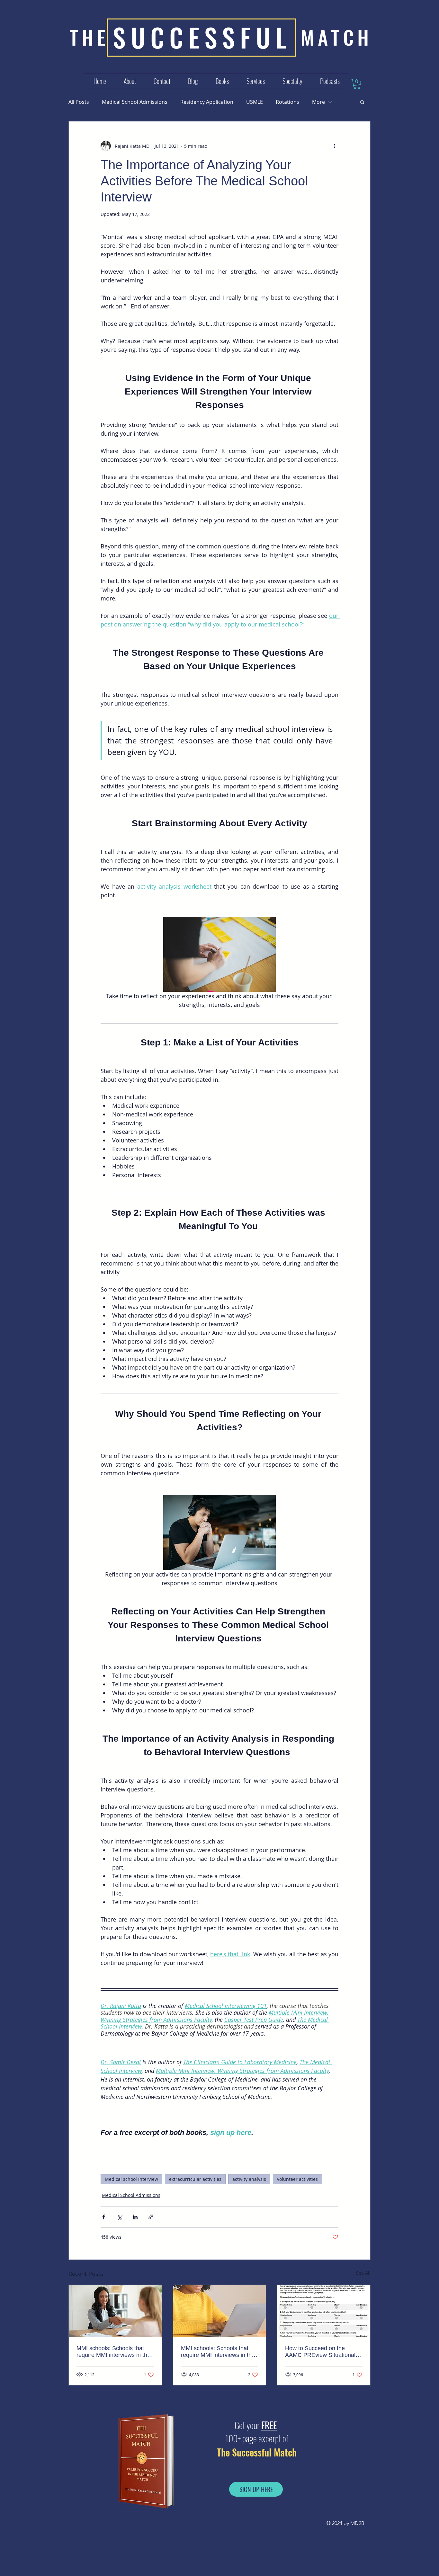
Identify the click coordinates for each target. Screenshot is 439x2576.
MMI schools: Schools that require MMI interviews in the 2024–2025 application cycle (113, 2352)
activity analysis (249, 2179)
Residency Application (207, 102)
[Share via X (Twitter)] (119, 2217)
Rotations (287, 102)
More (318, 102)
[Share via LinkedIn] (135, 2217)
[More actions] (335, 146)
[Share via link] (151, 2217)
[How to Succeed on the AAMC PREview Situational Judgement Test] (324, 2311)
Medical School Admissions (135, 102)
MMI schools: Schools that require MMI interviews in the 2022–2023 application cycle (218, 2352)
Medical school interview (131, 2179)
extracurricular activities (195, 2179)
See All (363, 2273)
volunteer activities (297, 2179)
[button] (255, 81)
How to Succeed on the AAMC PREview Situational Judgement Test (320, 2352)
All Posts (79, 102)
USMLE (255, 102)
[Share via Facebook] (104, 2217)
